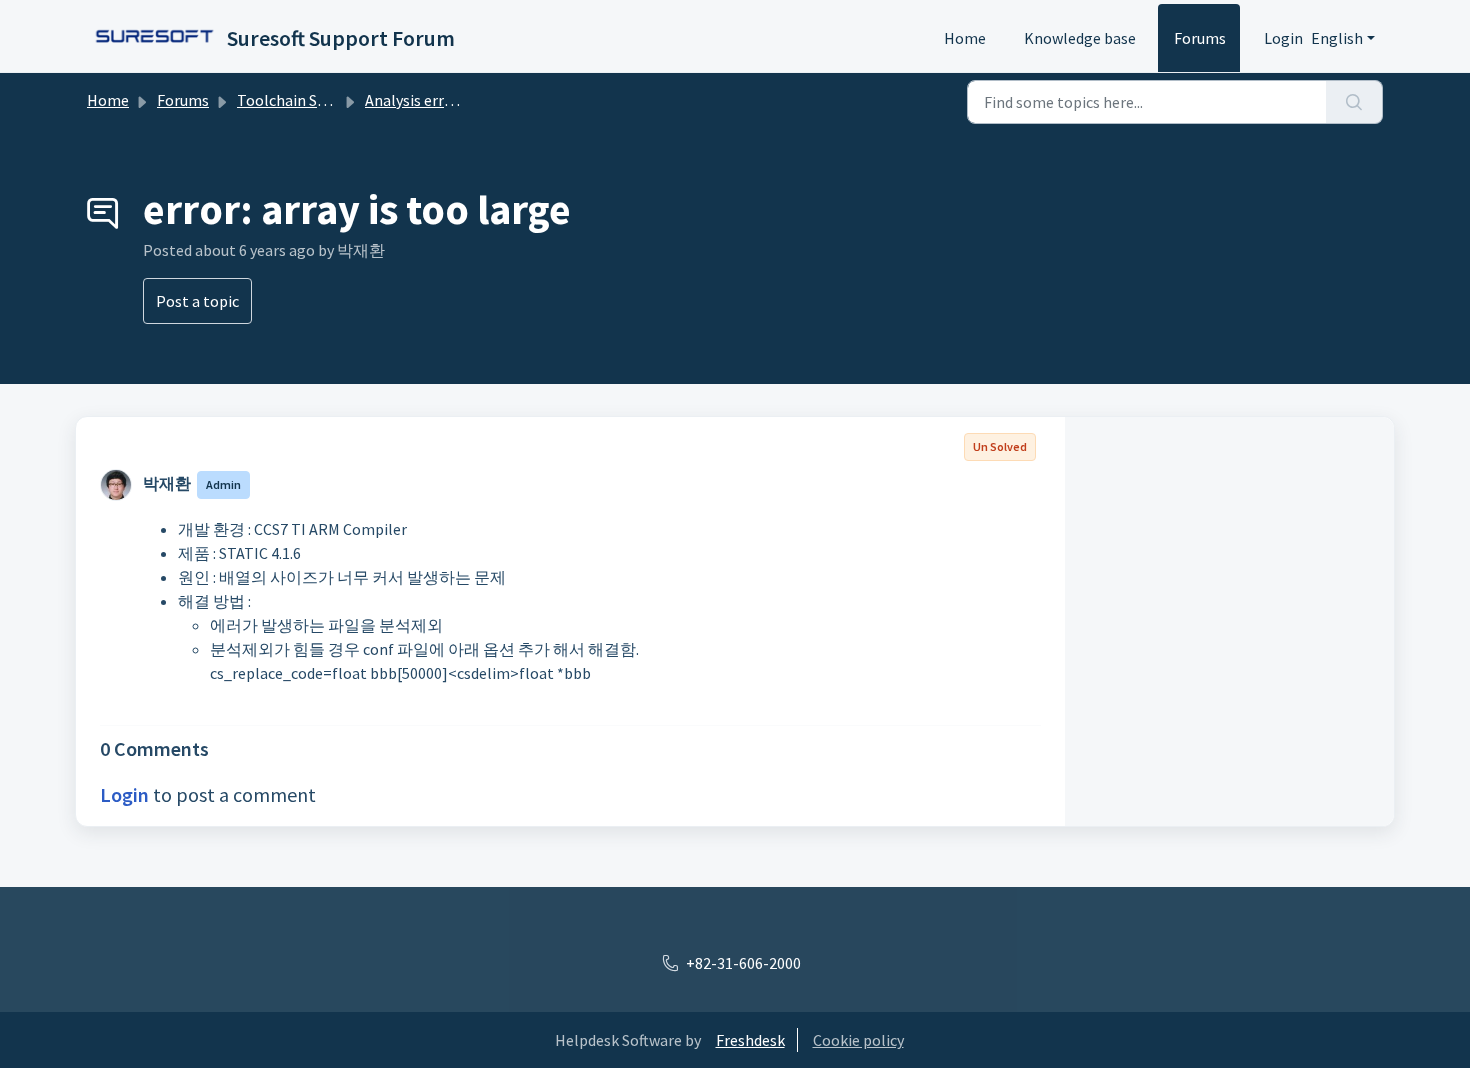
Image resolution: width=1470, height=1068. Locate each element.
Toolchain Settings (302, 100)
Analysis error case (428, 100)
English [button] (1337, 38)
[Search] (1354, 102)
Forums (1200, 38)
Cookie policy (858, 1040)
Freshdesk (750, 1040)
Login (1283, 38)
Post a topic (197, 301)
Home (965, 38)
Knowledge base (1080, 38)
